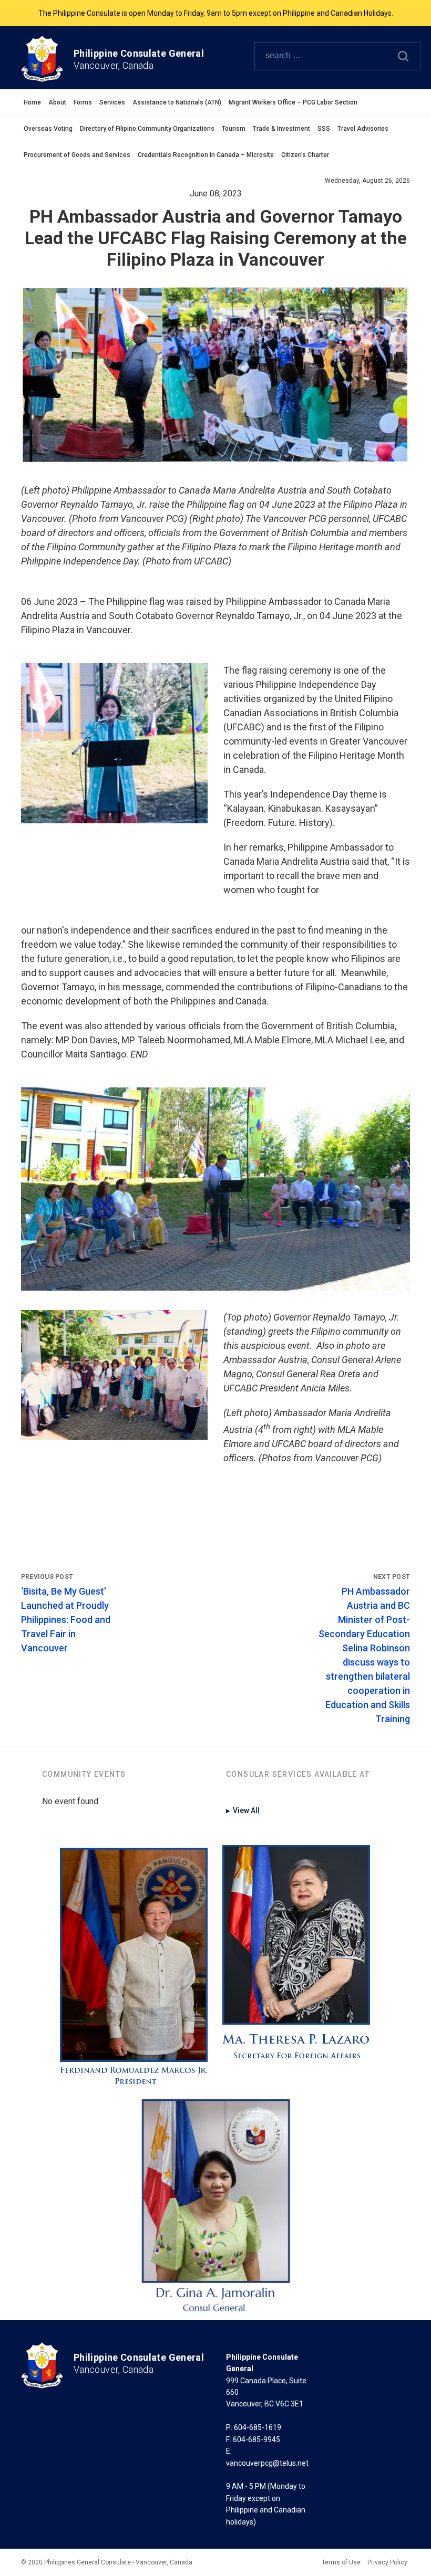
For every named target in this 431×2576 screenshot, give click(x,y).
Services (112, 102)
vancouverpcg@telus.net (267, 2463)
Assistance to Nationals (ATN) (177, 102)
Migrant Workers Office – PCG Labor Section (293, 102)
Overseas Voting (48, 129)
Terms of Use (341, 2562)
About (57, 102)
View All (243, 1810)
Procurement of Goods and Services (77, 155)
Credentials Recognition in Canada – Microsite (206, 155)
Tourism (234, 129)
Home (32, 102)
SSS (324, 129)
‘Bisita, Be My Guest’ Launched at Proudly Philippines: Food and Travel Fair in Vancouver (66, 1620)
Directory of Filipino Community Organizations (147, 129)
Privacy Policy (387, 2562)
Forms (83, 102)
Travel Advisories (363, 129)
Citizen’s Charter (305, 155)
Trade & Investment (281, 129)
